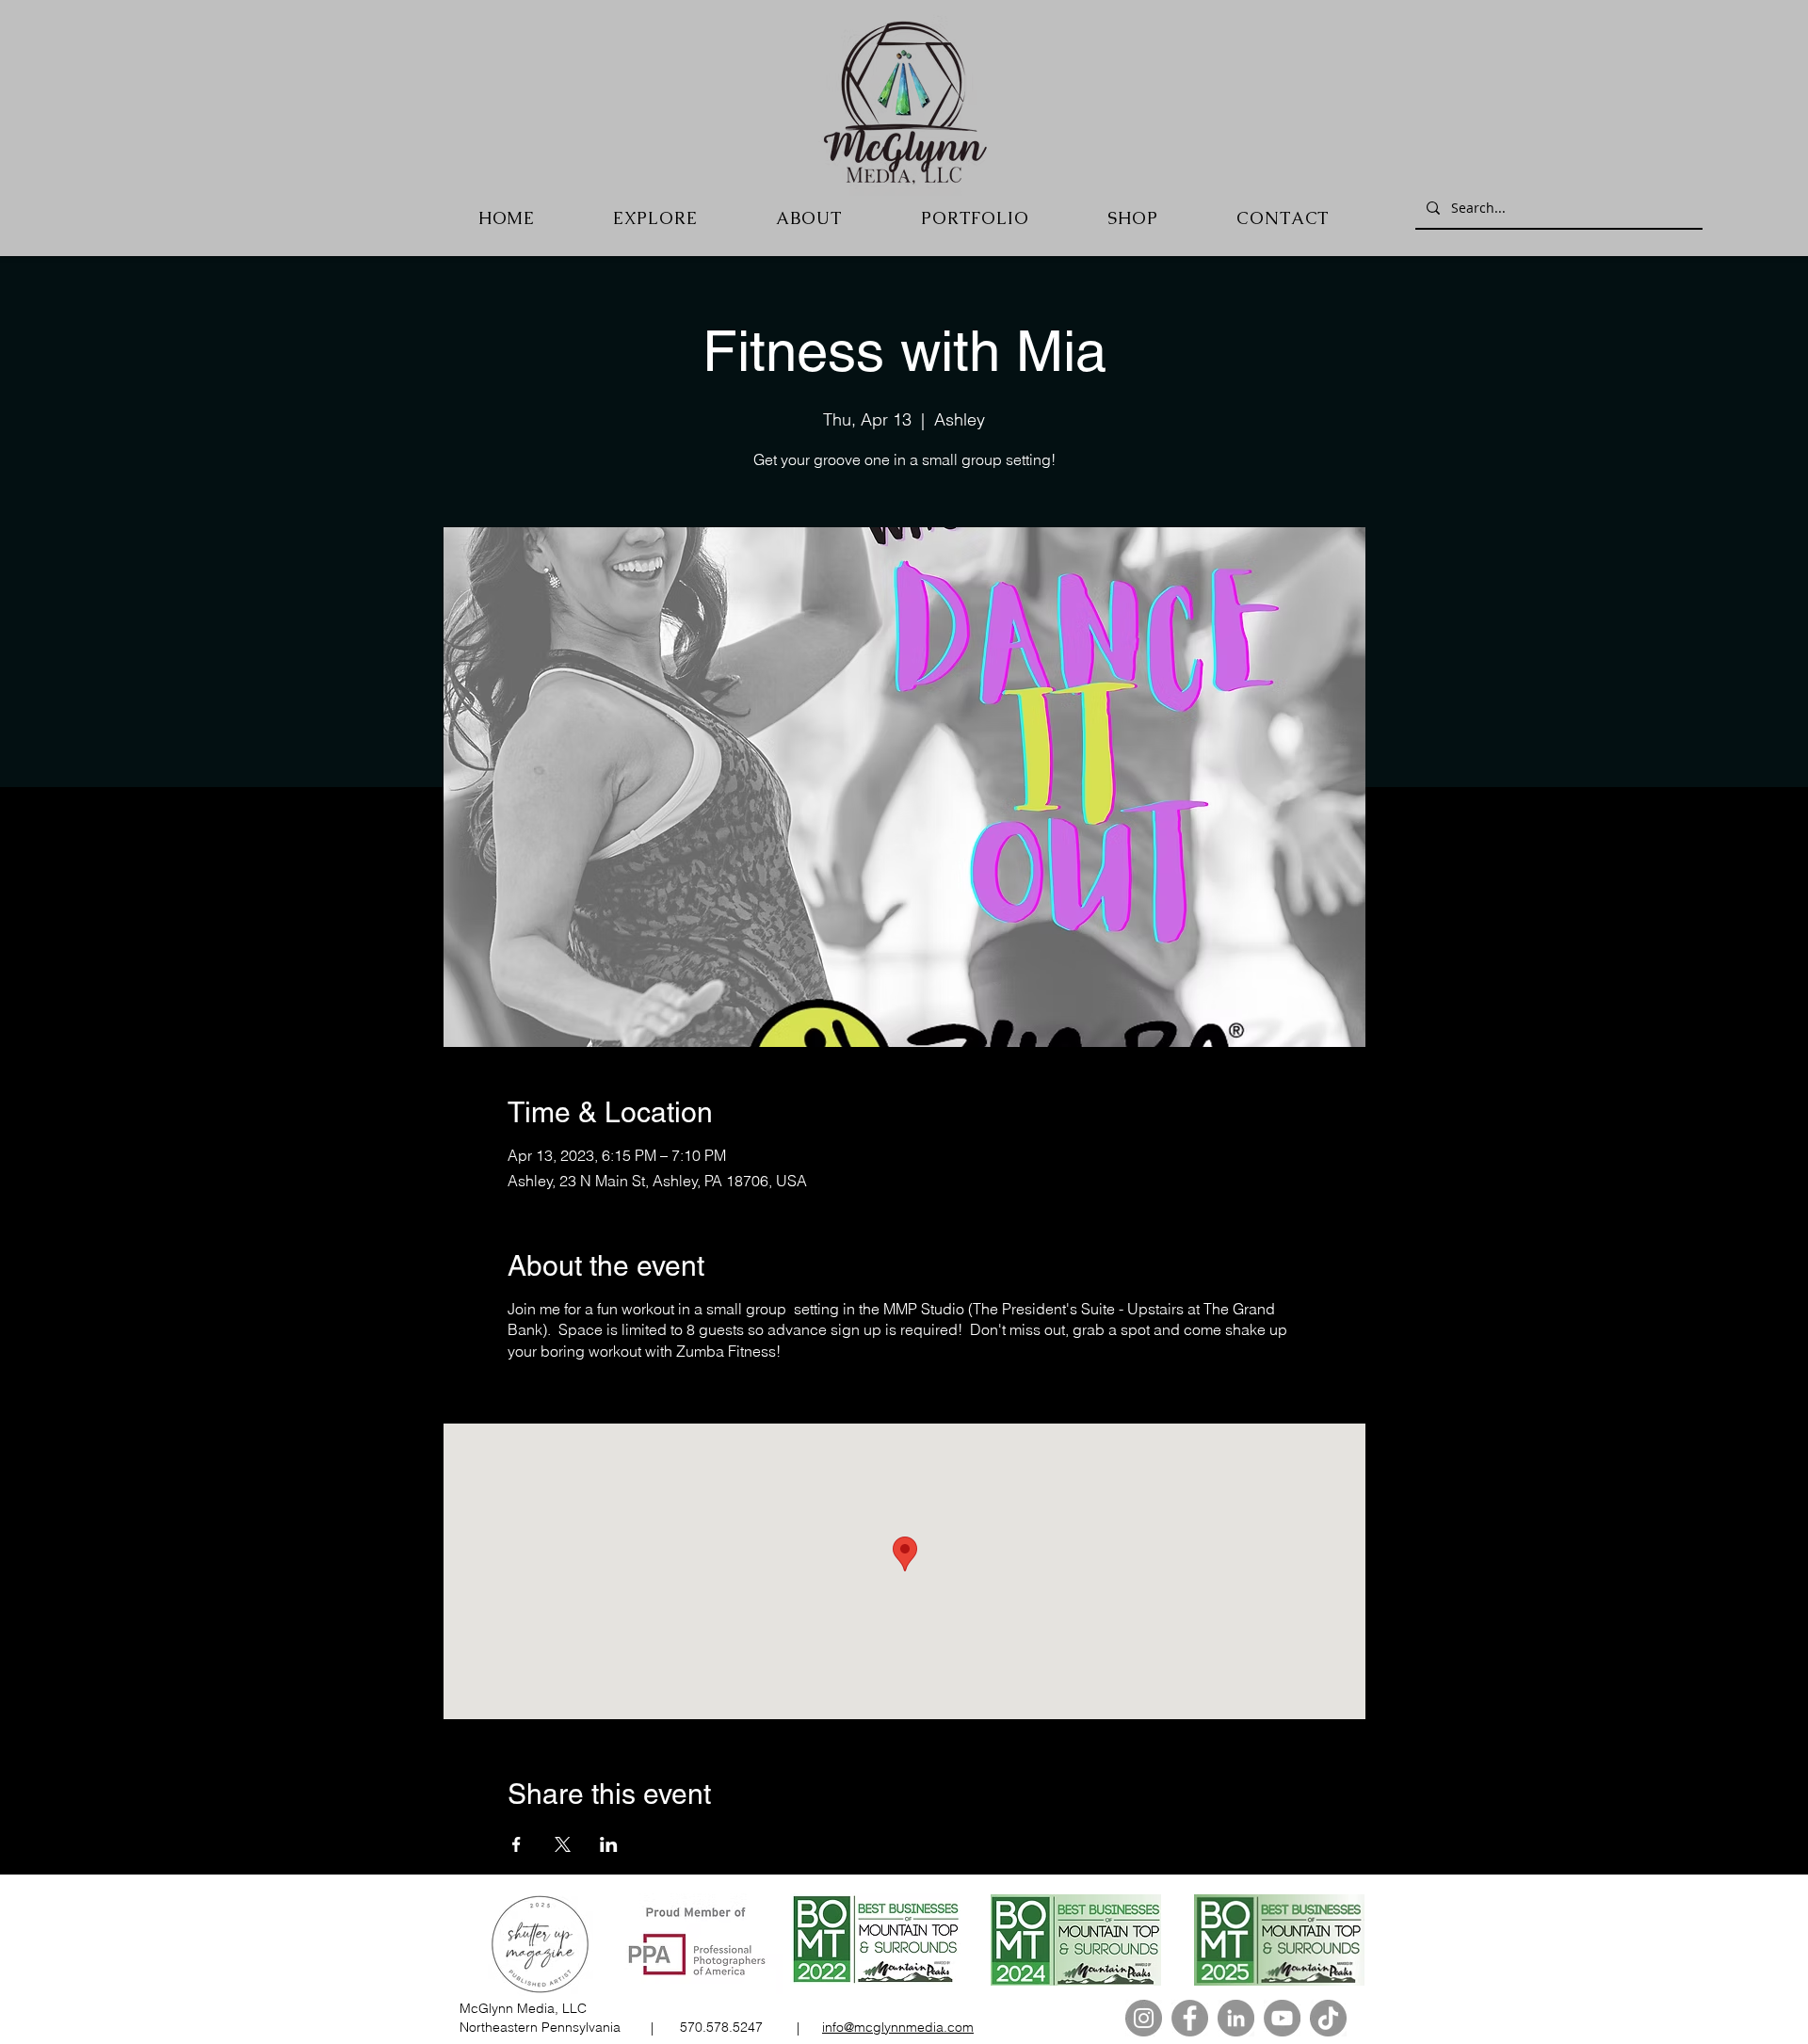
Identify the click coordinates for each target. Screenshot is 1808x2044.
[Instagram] (1144, 2018)
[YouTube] (1282, 2018)
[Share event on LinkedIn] (609, 1844)
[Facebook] (1190, 2018)
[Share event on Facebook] (517, 1844)
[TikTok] (1328, 2018)
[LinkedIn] (1236, 2018)
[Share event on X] (563, 1844)
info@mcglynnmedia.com (898, 2027)
